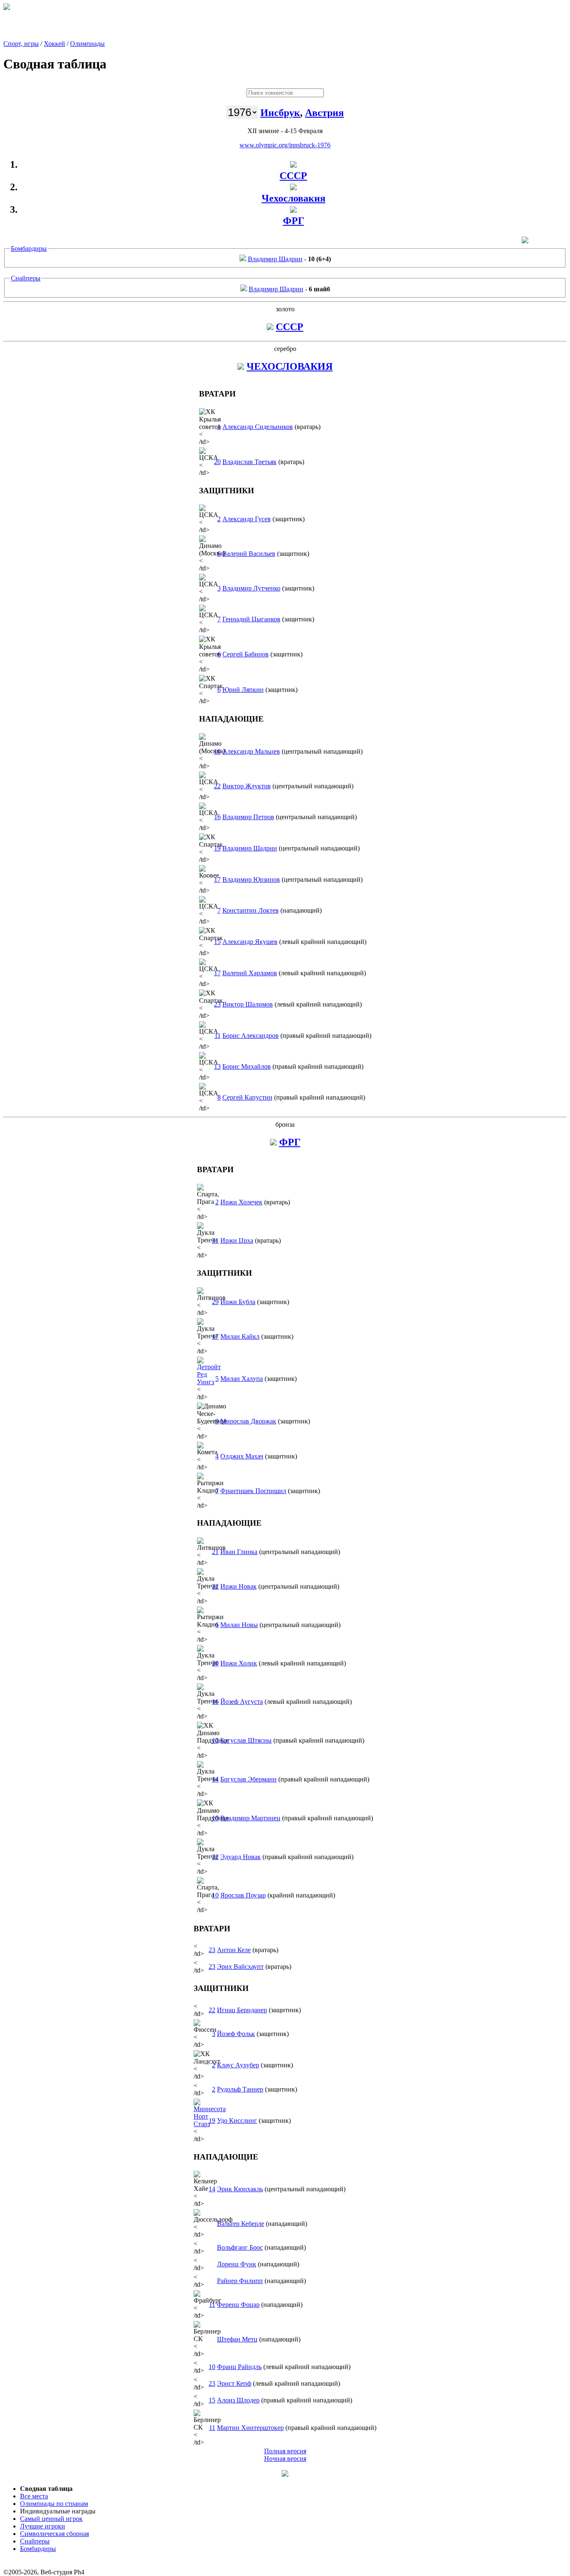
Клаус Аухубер (238, 2065)
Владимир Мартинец (250, 1818)
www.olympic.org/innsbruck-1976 (285, 145)
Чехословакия (294, 198)
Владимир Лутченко (251, 588)
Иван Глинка (239, 1552)
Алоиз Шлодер (238, 2400)
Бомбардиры (29, 249)
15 (217, 942)
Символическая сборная (54, 2534)
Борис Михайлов (247, 1066)
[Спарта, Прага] (241, 366)
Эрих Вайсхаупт (240, 1967)
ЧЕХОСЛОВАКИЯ (290, 366)
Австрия (324, 113)
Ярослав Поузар (243, 1895)
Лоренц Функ (237, 2264)
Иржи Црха (237, 1240)
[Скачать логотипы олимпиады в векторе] (525, 241)
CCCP (290, 327)
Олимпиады (87, 44)
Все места (34, 2496)
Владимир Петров (248, 817)
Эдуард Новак (241, 1857)
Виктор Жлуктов (247, 786)
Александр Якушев (250, 942)
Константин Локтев (251, 910)
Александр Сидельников (258, 427)
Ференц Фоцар (238, 2305)
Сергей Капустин (247, 1097)
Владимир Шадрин (275, 259)
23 (217, 1004)
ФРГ (294, 221)
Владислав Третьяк (250, 462)
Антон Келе (234, 1950)
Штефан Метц (237, 2339)
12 (215, 1740)
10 (217, 751)
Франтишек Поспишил (253, 1491)
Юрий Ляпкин (243, 690)
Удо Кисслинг (237, 2121)
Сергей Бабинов (246, 654)
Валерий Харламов (250, 973)
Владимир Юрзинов (251, 879)
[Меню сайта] (285, 2474)
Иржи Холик (239, 1663)
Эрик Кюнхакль (240, 2189)
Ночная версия (285, 2459)
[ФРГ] (293, 209)
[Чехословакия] (293, 187)
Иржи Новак (238, 1586)
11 (218, 1036)
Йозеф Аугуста (242, 1702)
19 (217, 848)
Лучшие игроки (43, 2526)
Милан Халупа (242, 1379)
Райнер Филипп (240, 2281)
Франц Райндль (239, 2367)
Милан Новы (239, 1625)
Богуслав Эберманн (248, 1779)
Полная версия (285, 2451)
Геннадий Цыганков (251, 619)
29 (215, 1302)
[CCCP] (243, 259)
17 (217, 879)
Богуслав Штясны (246, 1740)
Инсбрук (280, 113)
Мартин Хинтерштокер (250, 2428)
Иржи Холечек (241, 1202)
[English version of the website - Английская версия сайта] (7, 8)
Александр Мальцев (251, 751)
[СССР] (293, 164)
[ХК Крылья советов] (270, 327)
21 (215, 1552)
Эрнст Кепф (234, 2383)
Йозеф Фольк (236, 2034)
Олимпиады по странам (54, 2504)
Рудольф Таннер (240, 2089)
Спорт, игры (21, 44)
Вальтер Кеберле (241, 2224)
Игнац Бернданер (242, 2010)
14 (215, 1779)
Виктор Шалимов (248, 1004)
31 (215, 1240)
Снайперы (26, 278)
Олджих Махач (242, 1456)
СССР (293, 176)
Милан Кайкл (240, 1336)
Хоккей (54, 44)
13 (217, 1066)
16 (217, 817)
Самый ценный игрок (51, 2519)
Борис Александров (251, 1036)
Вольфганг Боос (240, 2247)
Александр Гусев (247, 519)
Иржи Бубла (238, 1302)
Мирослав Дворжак (248, 1421)
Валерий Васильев (249, 554)
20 (217, 462)
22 (217, 786)
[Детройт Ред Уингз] (209, 1382)
